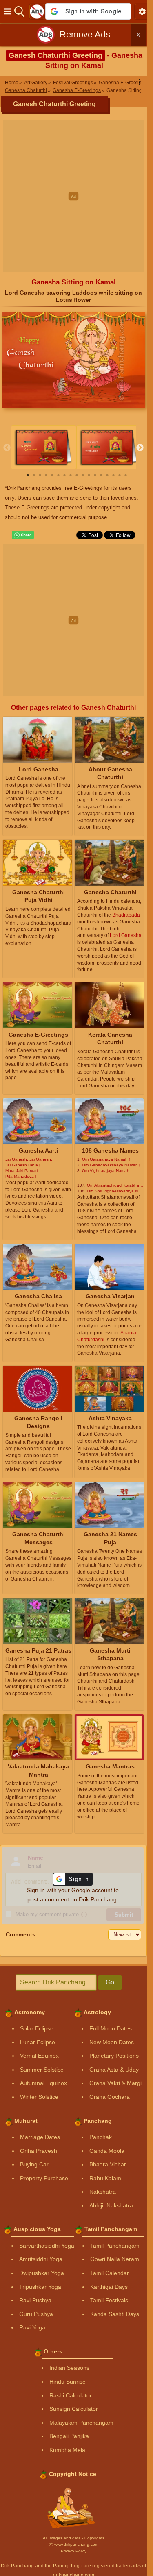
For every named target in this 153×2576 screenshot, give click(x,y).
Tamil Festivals (109, 2300)
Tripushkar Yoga (40, 2287)
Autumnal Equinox (43, 2083)
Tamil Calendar (110, 2273)
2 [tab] (34, 475)
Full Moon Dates (111, 2028)
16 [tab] (120, 475)
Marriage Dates (40, 2137)
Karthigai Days (109, 2287)
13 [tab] (101, 475)
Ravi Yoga (32, 2327)
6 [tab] (58, 475)
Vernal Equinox (39, 2056)
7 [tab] (64, 475)
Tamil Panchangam (115, 2246)
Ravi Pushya (35, 2300)
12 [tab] (95, 475)
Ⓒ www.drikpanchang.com (74, 2544)
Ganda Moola (107, 2151)
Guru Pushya (36, 2314)
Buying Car (34, 2164)
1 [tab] (28, 475)
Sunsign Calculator (74, 2409)
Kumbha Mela (67, 2450)
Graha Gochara (110, 2097)
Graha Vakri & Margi (115, 2083)
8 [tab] (71, 475)
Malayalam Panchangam (81, 2423)
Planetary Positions (114, 2056)
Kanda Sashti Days (115, 2314)
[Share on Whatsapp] (23, 535)
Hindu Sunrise (68, 2382)
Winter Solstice (39, 2097)
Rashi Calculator (71, 2395)
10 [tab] (83, 475)
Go (110, 1982)
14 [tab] (107, 475)
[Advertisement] (76, 196)
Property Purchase (44, 2178)
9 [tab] (77, 475)
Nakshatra (103, 2192)
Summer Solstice (42, 2070)
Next (140, 448)
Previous (7, 448)
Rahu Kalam (105, 2178)
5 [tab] (52, 475)
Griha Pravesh (39, 2151)
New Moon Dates (112, 2042)
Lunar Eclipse (38, 2042)
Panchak (101, 2137)
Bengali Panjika (69, 2436)
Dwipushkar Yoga (42, 2273)
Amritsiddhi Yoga (41, 2259)
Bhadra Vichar (108, 2164)
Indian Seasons (69, 2368)
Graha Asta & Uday (114, 2070)
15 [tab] (113, 475)
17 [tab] (126, 475)
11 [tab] (89, 475)
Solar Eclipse (37, 2028)
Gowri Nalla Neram (115, 2259)
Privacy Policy (74, 2551)
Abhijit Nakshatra (111, 2205)
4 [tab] (46, 475)
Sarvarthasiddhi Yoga (47, 2246)
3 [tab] (40, 475)
